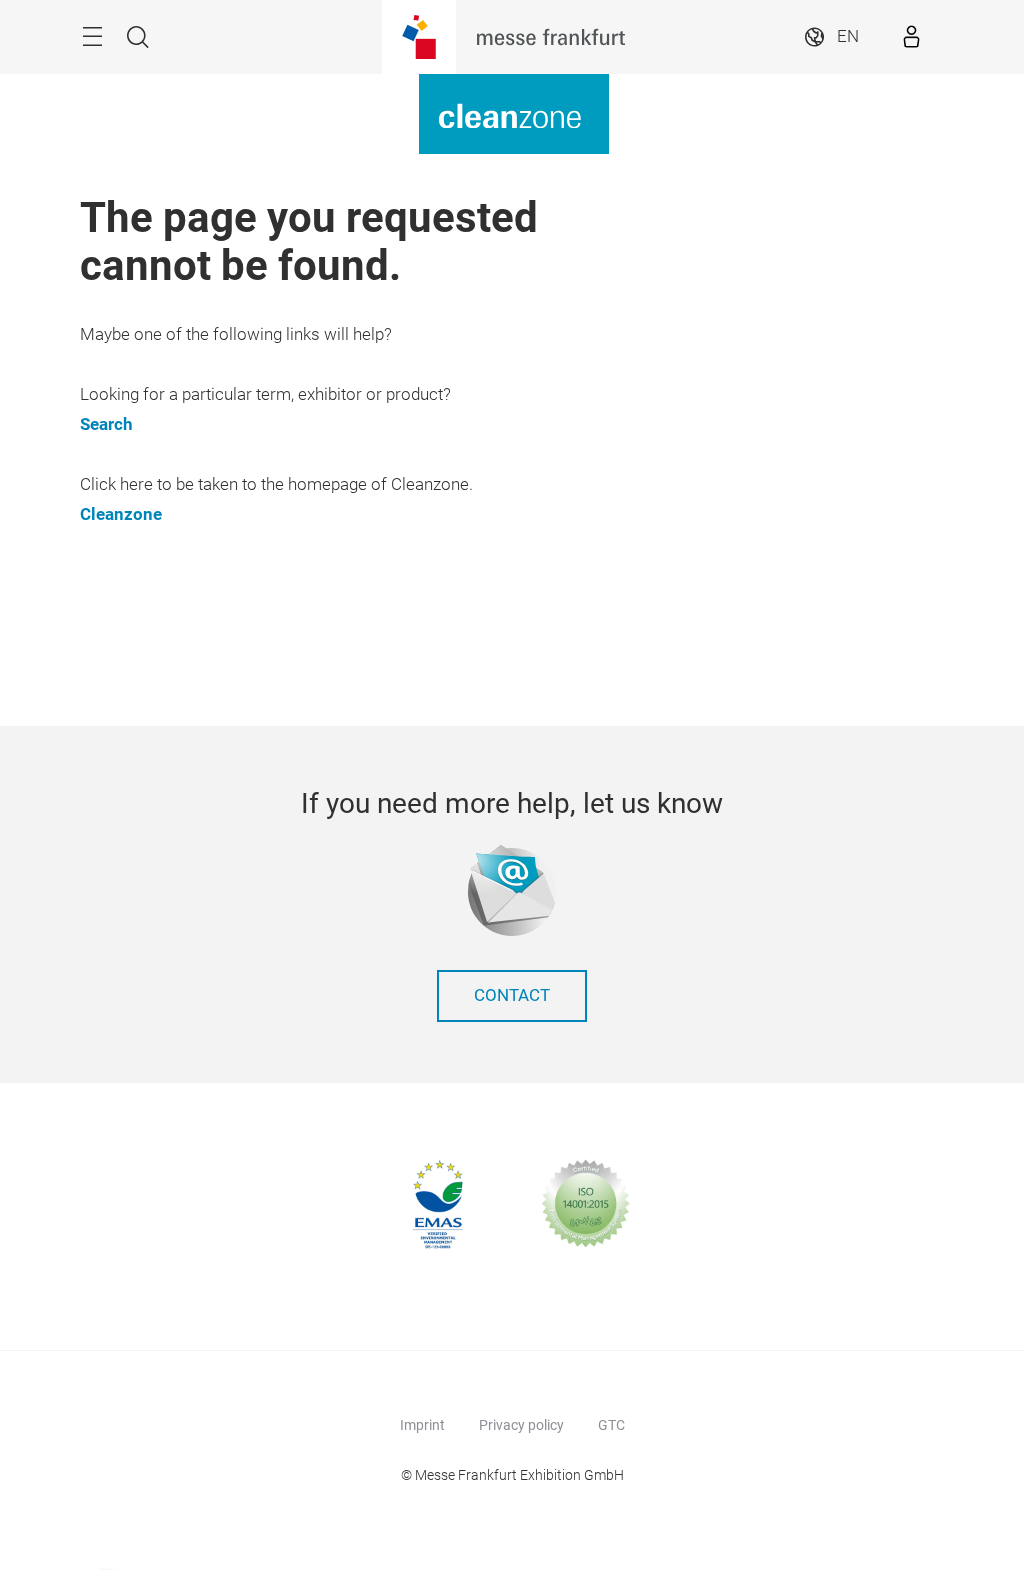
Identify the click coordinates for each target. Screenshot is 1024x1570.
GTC (611, 1425)
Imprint (422, 1425)
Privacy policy (521, 1425)
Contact (512, 995)
